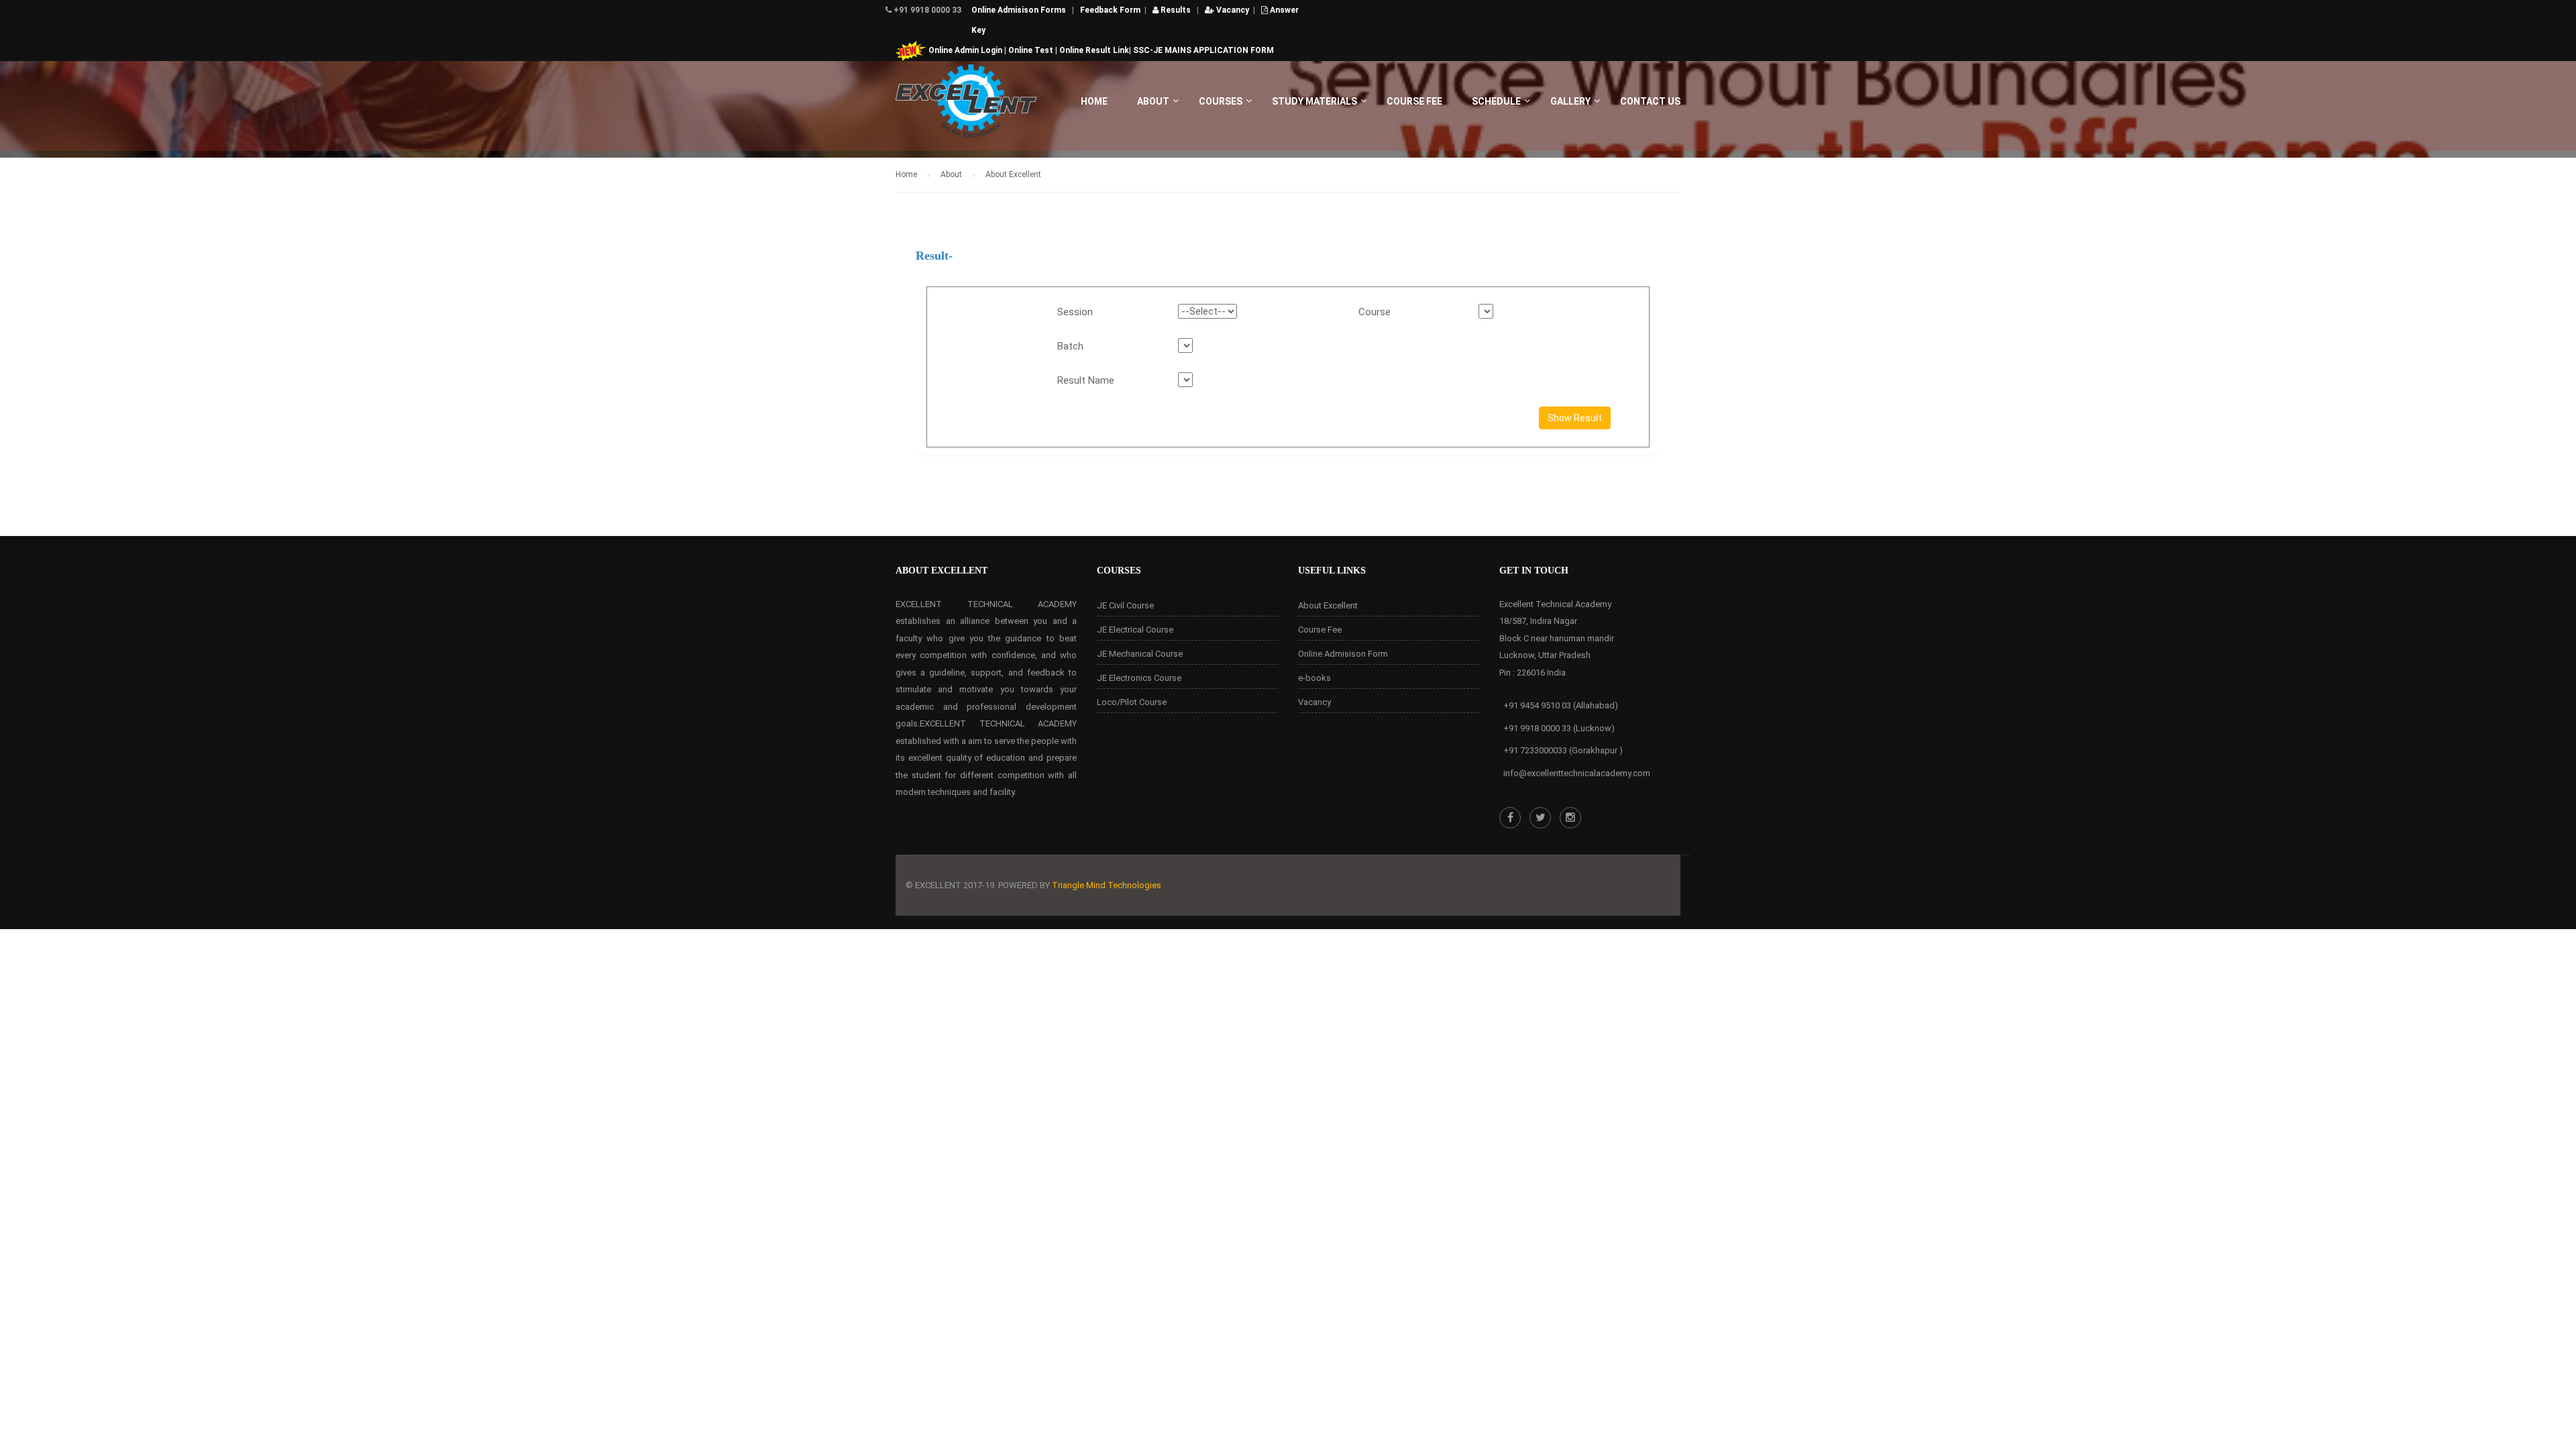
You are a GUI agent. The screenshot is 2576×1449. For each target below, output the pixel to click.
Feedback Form (1110, 10)
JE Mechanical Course (1140, 654)
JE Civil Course (1125, 605)
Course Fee (1320, 630)
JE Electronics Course (1139, 678)
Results (1175, 10)
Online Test (1031, 50)
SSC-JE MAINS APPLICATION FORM (1203, 50)
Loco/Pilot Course (1132, 702)
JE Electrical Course (1135, 630)
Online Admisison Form (1343, 654)
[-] (966, 108)
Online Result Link (1094, 50)
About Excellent (1328, 605)
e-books (1314, 678)
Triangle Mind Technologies (1107, 885)
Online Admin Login (965, 50)
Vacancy (1232, 10)
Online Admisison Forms (1020, 10)
